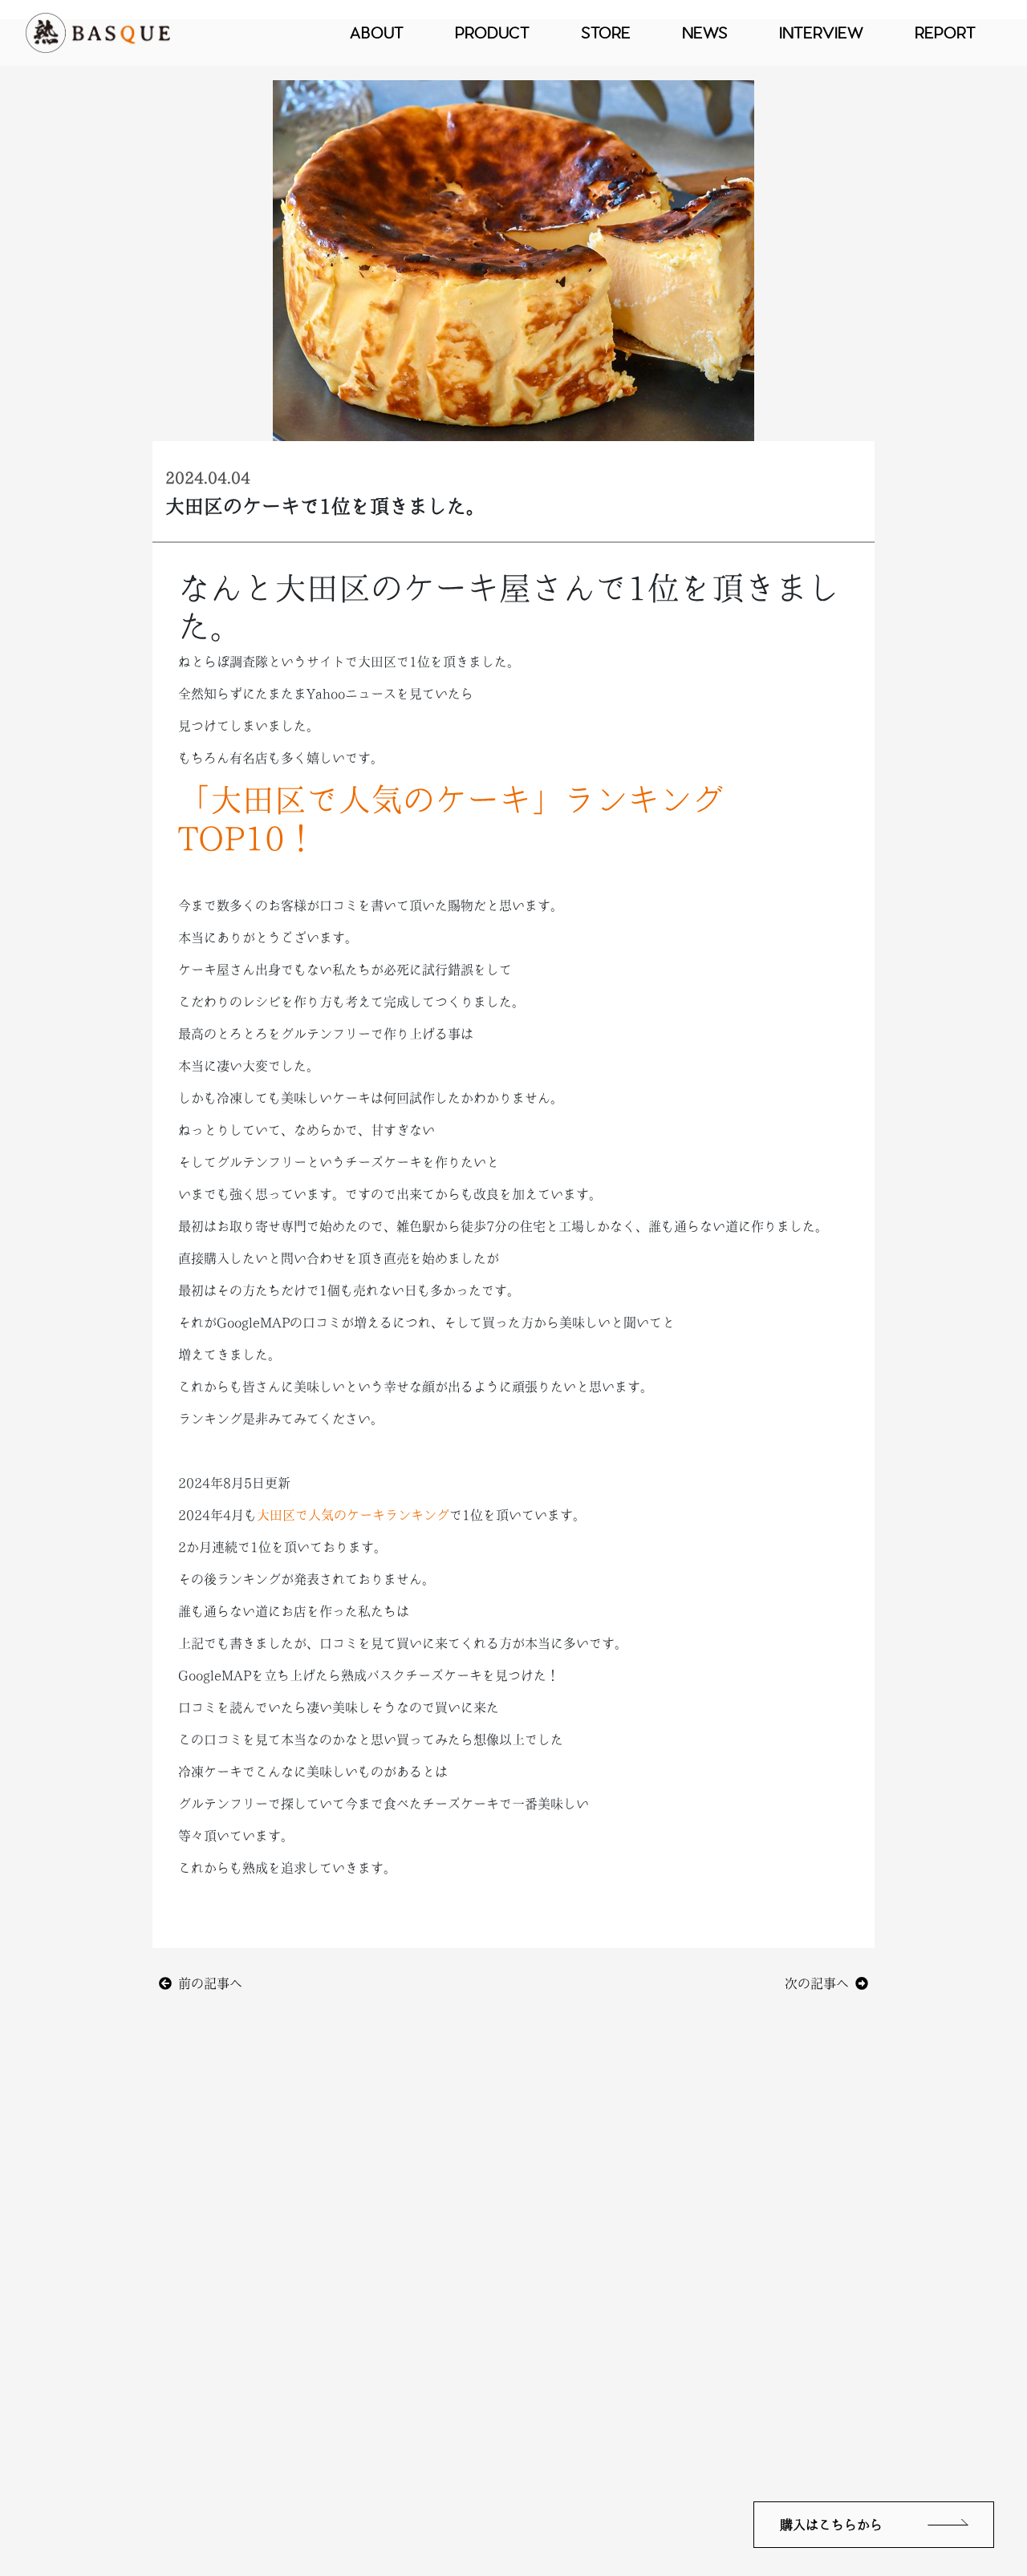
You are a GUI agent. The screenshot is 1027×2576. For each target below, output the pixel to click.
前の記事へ (207, 1983)
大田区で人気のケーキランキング (353, 1515)
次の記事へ (820, 1983)
